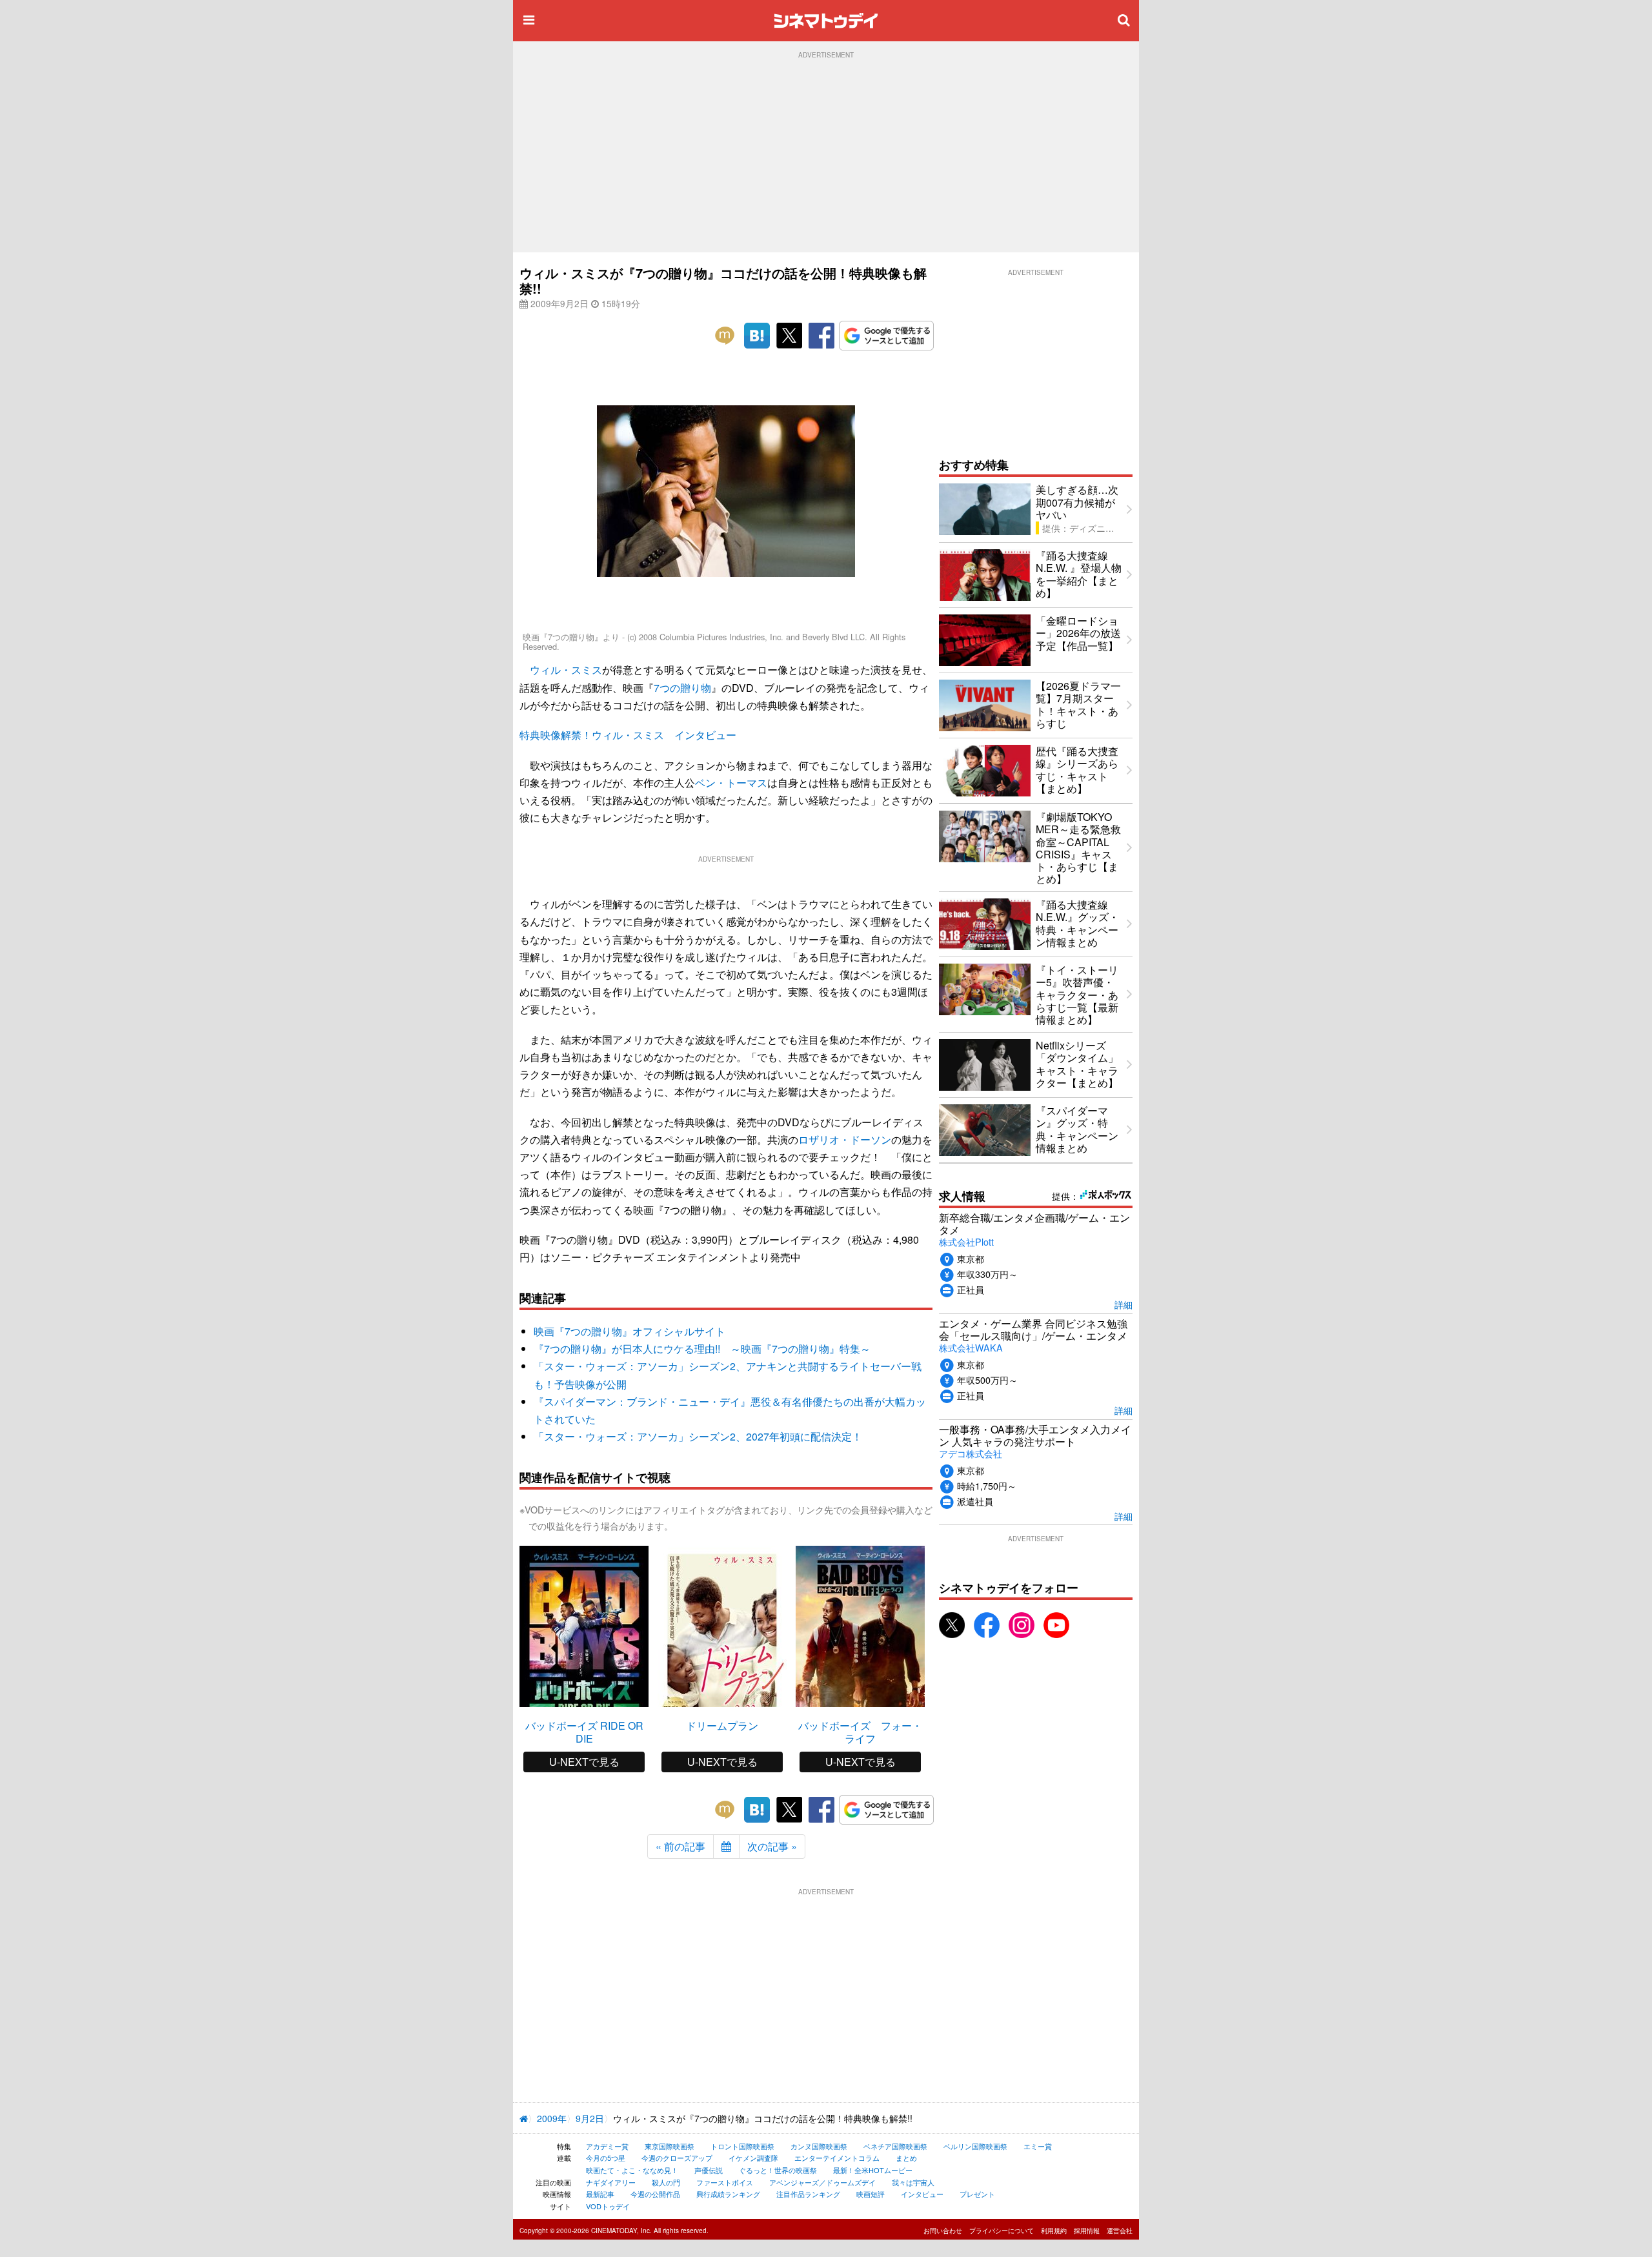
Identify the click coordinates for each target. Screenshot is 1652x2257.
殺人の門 (666, 2182)
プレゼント (977, 2194)
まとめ (906, 2158)
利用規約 (1054, 2231)
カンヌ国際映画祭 (819, 2146)
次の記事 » (772, 1846)
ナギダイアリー (611, 2182)
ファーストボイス (725, 2182)
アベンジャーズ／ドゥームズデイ (822, 2182)
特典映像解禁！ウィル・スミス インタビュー (628, 735)
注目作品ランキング (808, 2194)
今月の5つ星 (606, 2158)
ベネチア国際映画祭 (895, 2146)
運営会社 (1120, 2231)
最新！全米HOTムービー (873, 2170)
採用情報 (1087, 2231)
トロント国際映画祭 (742, 2146)
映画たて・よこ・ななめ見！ (632, 2170)
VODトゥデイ (608, 2206)
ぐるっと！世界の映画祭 (778, 2170)
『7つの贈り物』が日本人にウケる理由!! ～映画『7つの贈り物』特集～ (702, 1349)
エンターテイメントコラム (837, 2158)
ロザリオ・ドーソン (845, 1139)
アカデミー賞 (607, 2146)
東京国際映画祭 (670, 2146)
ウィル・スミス (566, 670)
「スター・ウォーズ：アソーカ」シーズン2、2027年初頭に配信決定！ (698, 1436)
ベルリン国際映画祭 (975, 2146)
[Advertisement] (826, 156)
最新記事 (600, 2194)
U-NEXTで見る (584, 1762)
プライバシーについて (1002, 2231)
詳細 (1123, 1304)
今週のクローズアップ (677, 2158)
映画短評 (871, 2194)
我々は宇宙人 (913, 2182)
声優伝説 (709, 2170)
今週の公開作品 (655, 2194)
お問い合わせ (943, 2231)
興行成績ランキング (728, 2194)
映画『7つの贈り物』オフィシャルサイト (630, 1331)
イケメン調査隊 (753, 2158)
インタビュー (922, 2194)
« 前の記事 (680, 1846)
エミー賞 (1038, 2146)
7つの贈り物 (682, 688)
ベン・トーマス (731, 783)
